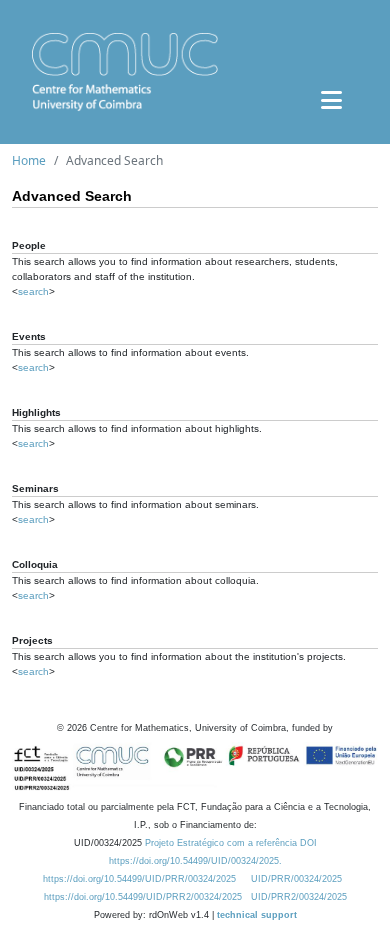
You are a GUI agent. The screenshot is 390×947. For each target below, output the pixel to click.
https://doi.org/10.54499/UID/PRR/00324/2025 (139, 879)
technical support (257, 915)
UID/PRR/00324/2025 (296, 879)
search (33, 291)
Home (29, 160)
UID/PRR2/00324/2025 (299, 897)
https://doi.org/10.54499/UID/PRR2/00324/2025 (143, 897)
